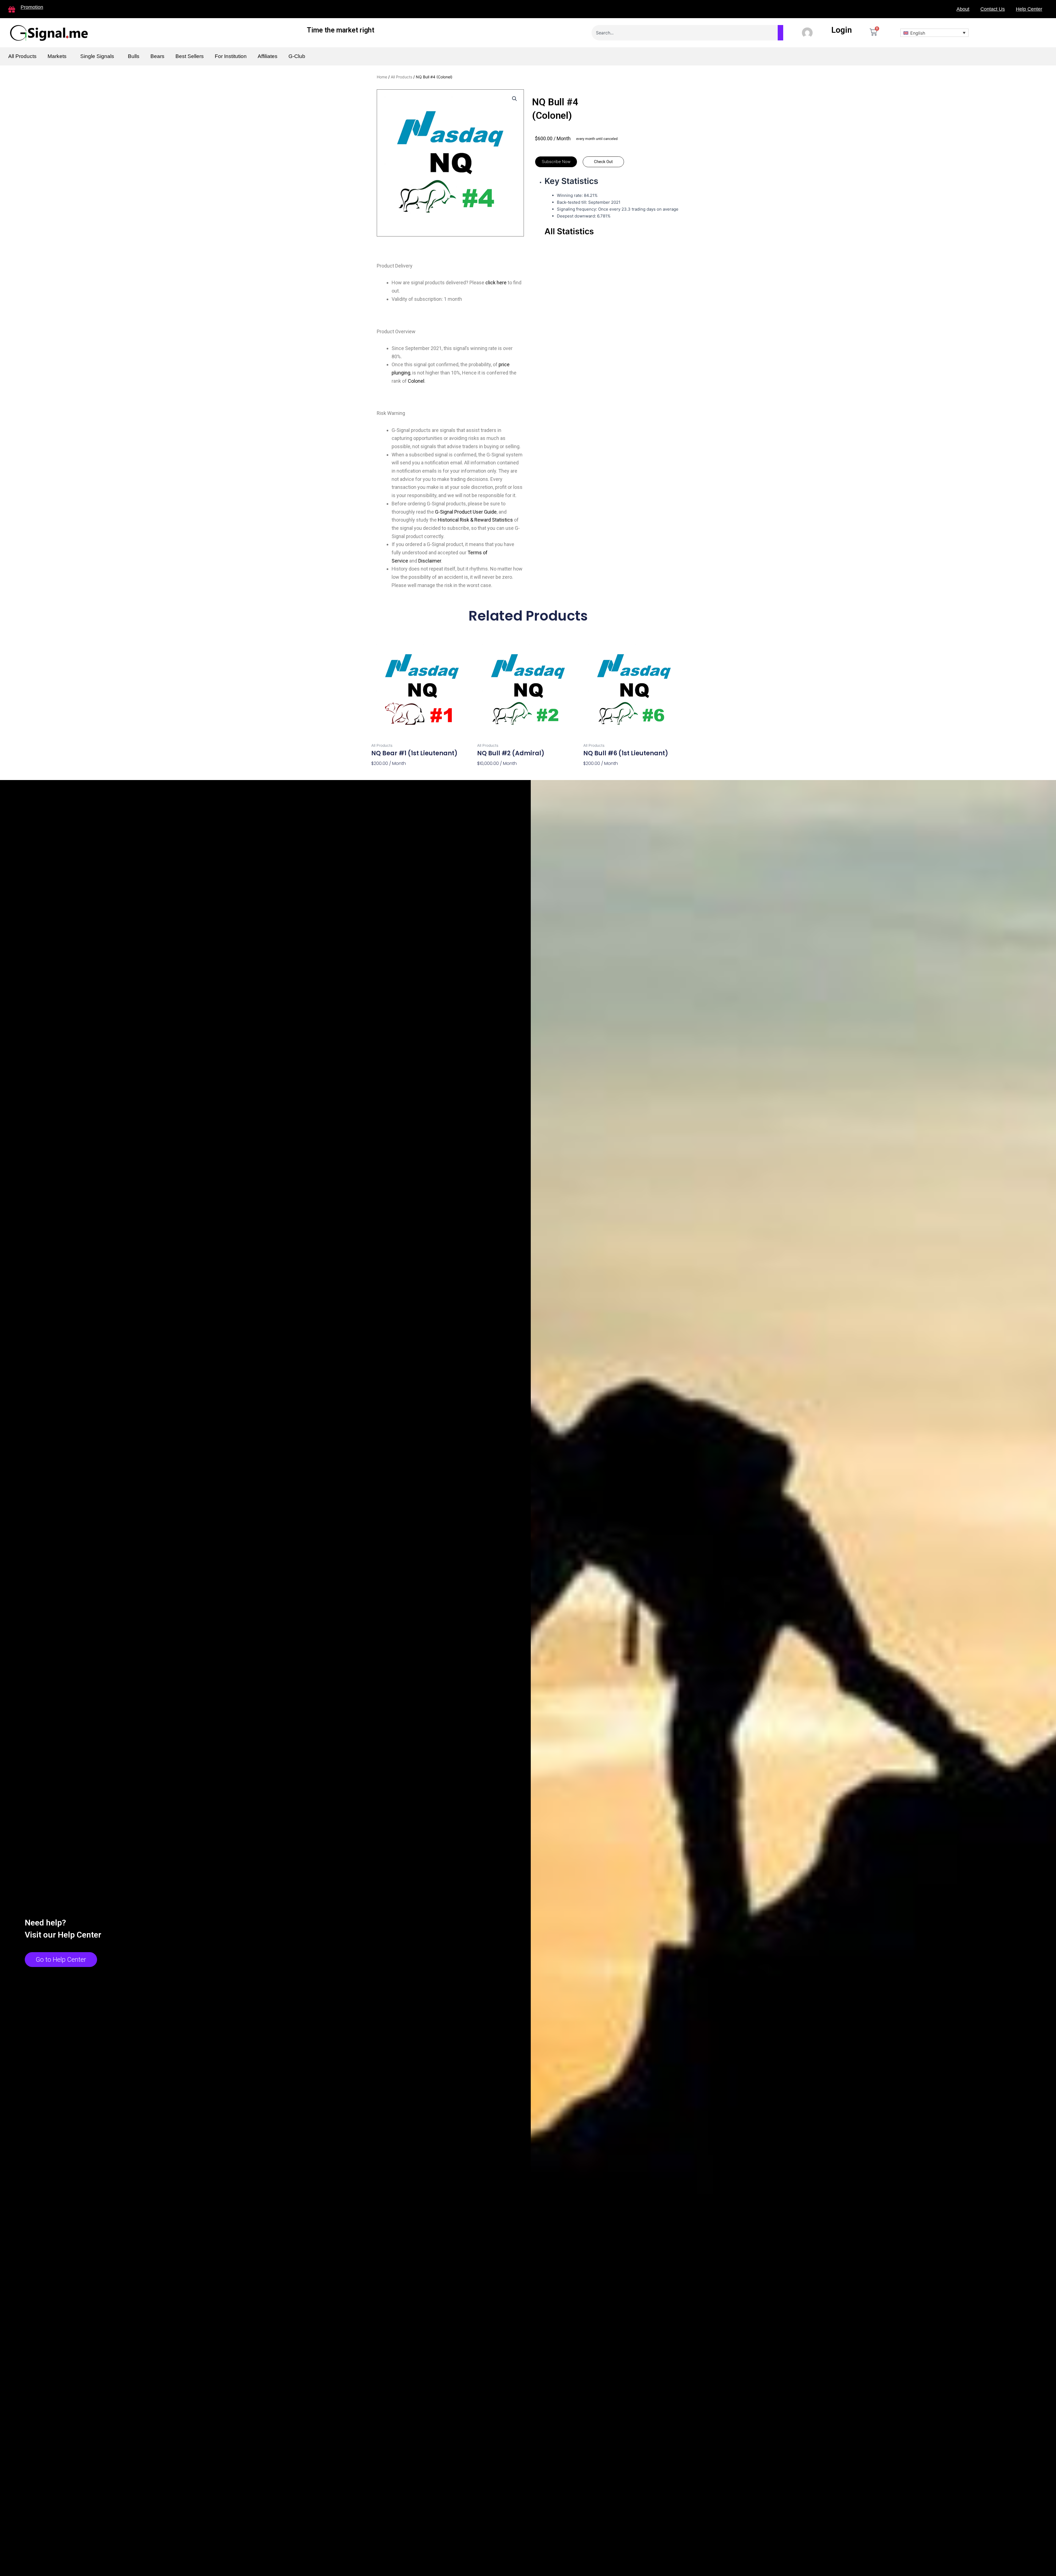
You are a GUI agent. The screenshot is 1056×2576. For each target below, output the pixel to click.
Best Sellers (190, 56)
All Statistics (569, 231)
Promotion (32, 7)
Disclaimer (430, 561)
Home (382, 77)
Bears (157, 56)
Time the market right (341, 30)
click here (496, 283)
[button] (556, 162)
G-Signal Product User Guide (466, 512)
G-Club (297, 56)
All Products (22, 56)
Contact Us (993, 9)
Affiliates (268, 56)
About (963, 9)
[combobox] (687, 33)
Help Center (1029, 9)
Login (842, 30)
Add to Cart (385, 773)
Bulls (134, 56)
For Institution (231, 56)
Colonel (416, 381)
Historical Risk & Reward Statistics (475, 520)
